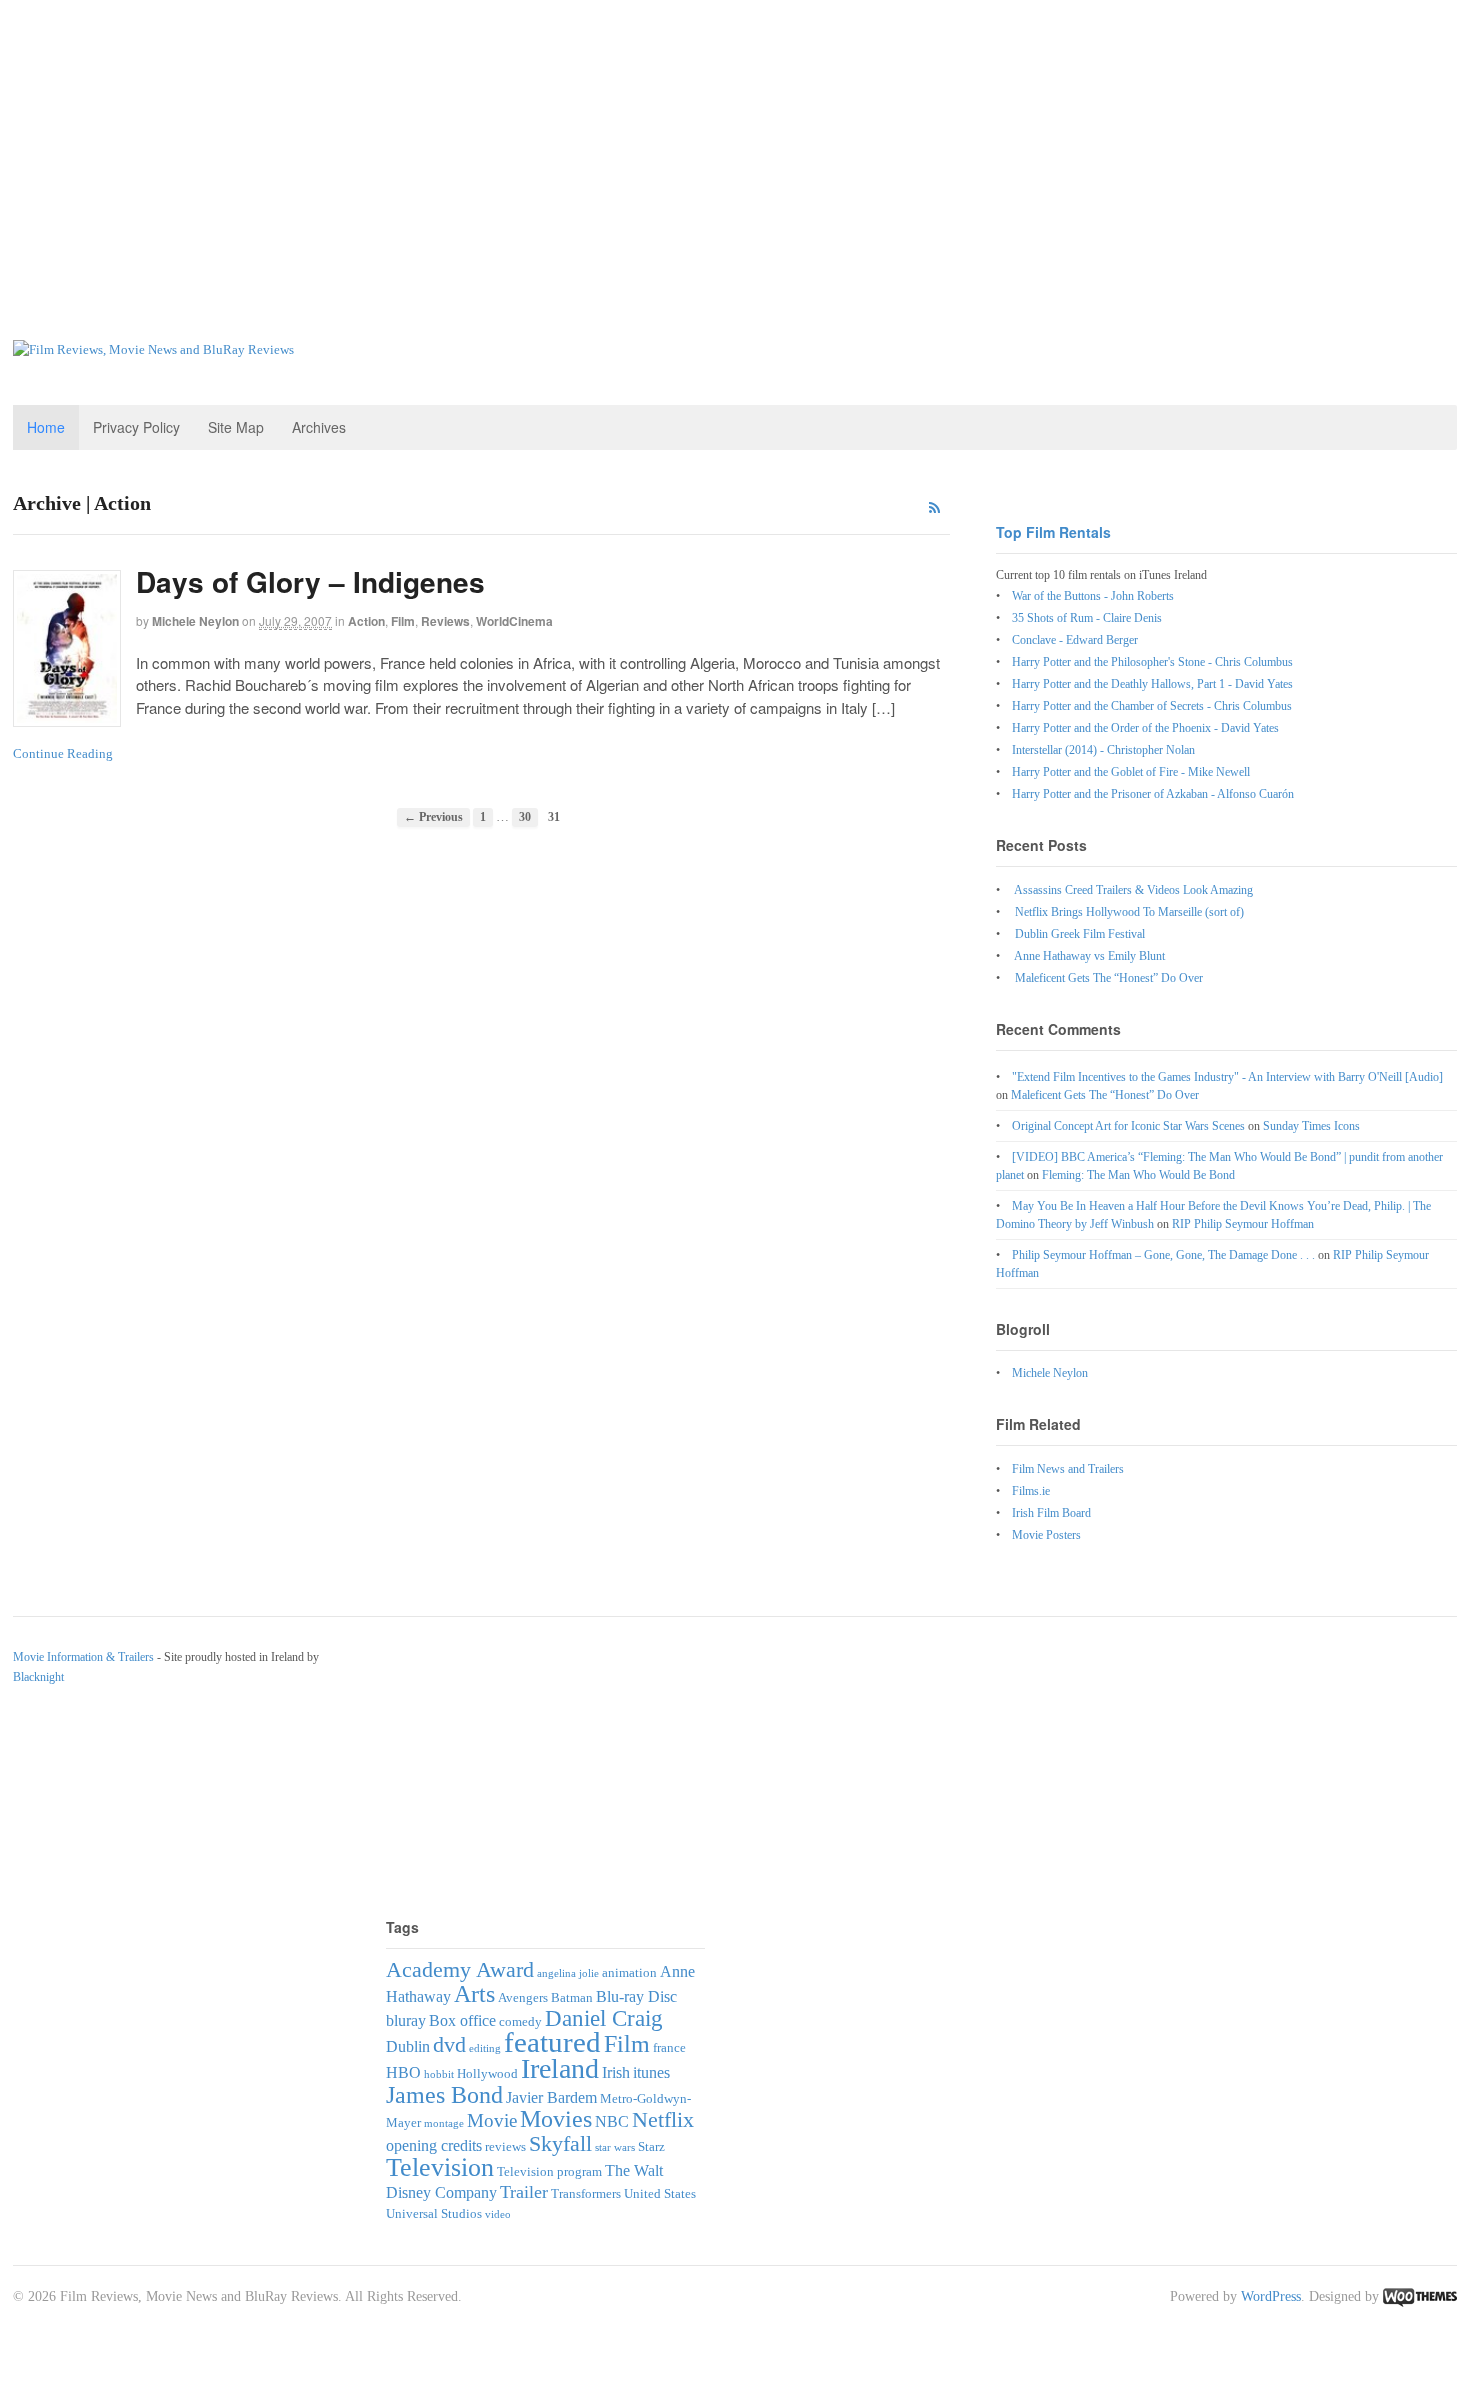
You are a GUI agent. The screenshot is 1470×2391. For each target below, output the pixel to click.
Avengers (523, 1997)
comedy (520, 2021)
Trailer (524, 2192)
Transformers (586, 2193)
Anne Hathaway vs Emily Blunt (1089, 956)
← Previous (433, 817)
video (498, 2214)
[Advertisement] (735, 150)
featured (552, 2042)
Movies (556, 2118)
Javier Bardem (551, 2097)
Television (440, 2167)
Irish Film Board (1051, 1513)
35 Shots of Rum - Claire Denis (1087, 618)
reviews (505, 2146)
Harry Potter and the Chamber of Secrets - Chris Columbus (1152, 706)
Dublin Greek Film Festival (1080, 934)
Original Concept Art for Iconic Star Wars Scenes (1128, 1126)
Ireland (560, 2068)
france (669, 2047)
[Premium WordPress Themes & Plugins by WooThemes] (1420, 2296)
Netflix (663, 2119)
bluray (406, 2020)
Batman (572, 1997)
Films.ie (1031, 1491)
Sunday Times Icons (1311, 1126)
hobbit (439, 2074)
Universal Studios (434, 2213)
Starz (651, 2146)
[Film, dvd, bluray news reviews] (153, 349)
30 (525, 817)
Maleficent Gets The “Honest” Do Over (1109, 978)
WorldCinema (514, 621)
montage (444, 2123)
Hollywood (487, 2073)
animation (629, 1972)
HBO (403, 2072)
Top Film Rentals (1053, 532)
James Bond (444, 2094)
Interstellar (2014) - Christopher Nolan (1103, 750)
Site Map (236, 427)
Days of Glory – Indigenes (310, 581)
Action (366, 621)
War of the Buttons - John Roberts (1093, 596)
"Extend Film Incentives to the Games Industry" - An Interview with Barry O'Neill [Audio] (1227, 1077)
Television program (549, 2171)
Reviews (445, 621)
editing (485, 2048)
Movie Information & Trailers (83, 1657)
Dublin (408, 2046)
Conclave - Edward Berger (1075, 640)
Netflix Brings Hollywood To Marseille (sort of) (1129, 912)
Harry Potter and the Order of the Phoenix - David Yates (1145, 728)
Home (46, 427)
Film (403, 621)
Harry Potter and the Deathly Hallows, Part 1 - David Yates (1152, 684)
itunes (651, 2072)
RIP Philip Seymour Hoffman (1243, 1224)
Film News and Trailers (1068, 1469)
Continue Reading (63, 753)
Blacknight (38, 1677)
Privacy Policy (136, 427)
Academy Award (460, 1969)
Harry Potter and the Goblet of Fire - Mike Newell (1131, 772)
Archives (319, 427)
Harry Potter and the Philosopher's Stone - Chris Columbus (1152, 662)
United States (660, 2193)
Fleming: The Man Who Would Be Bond (1138, 1175)
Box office (462, 2020)
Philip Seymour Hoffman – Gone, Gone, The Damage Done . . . (1163, 1255)
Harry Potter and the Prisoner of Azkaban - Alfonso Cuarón (1153, 794)
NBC (612, 2121)
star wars (615, 2147)
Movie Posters (1046, 1535)
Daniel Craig (604, 2018)
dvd (449, 2044)
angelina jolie (568, 1973)
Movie (492, 2120)
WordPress (1271, 2296)
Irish (616, 2072)
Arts (474, 1993)
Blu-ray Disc (636, 1996)
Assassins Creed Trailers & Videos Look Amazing (1133, 890)
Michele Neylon (195, 621)
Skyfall (560, 2143)
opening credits (434, 2145)
